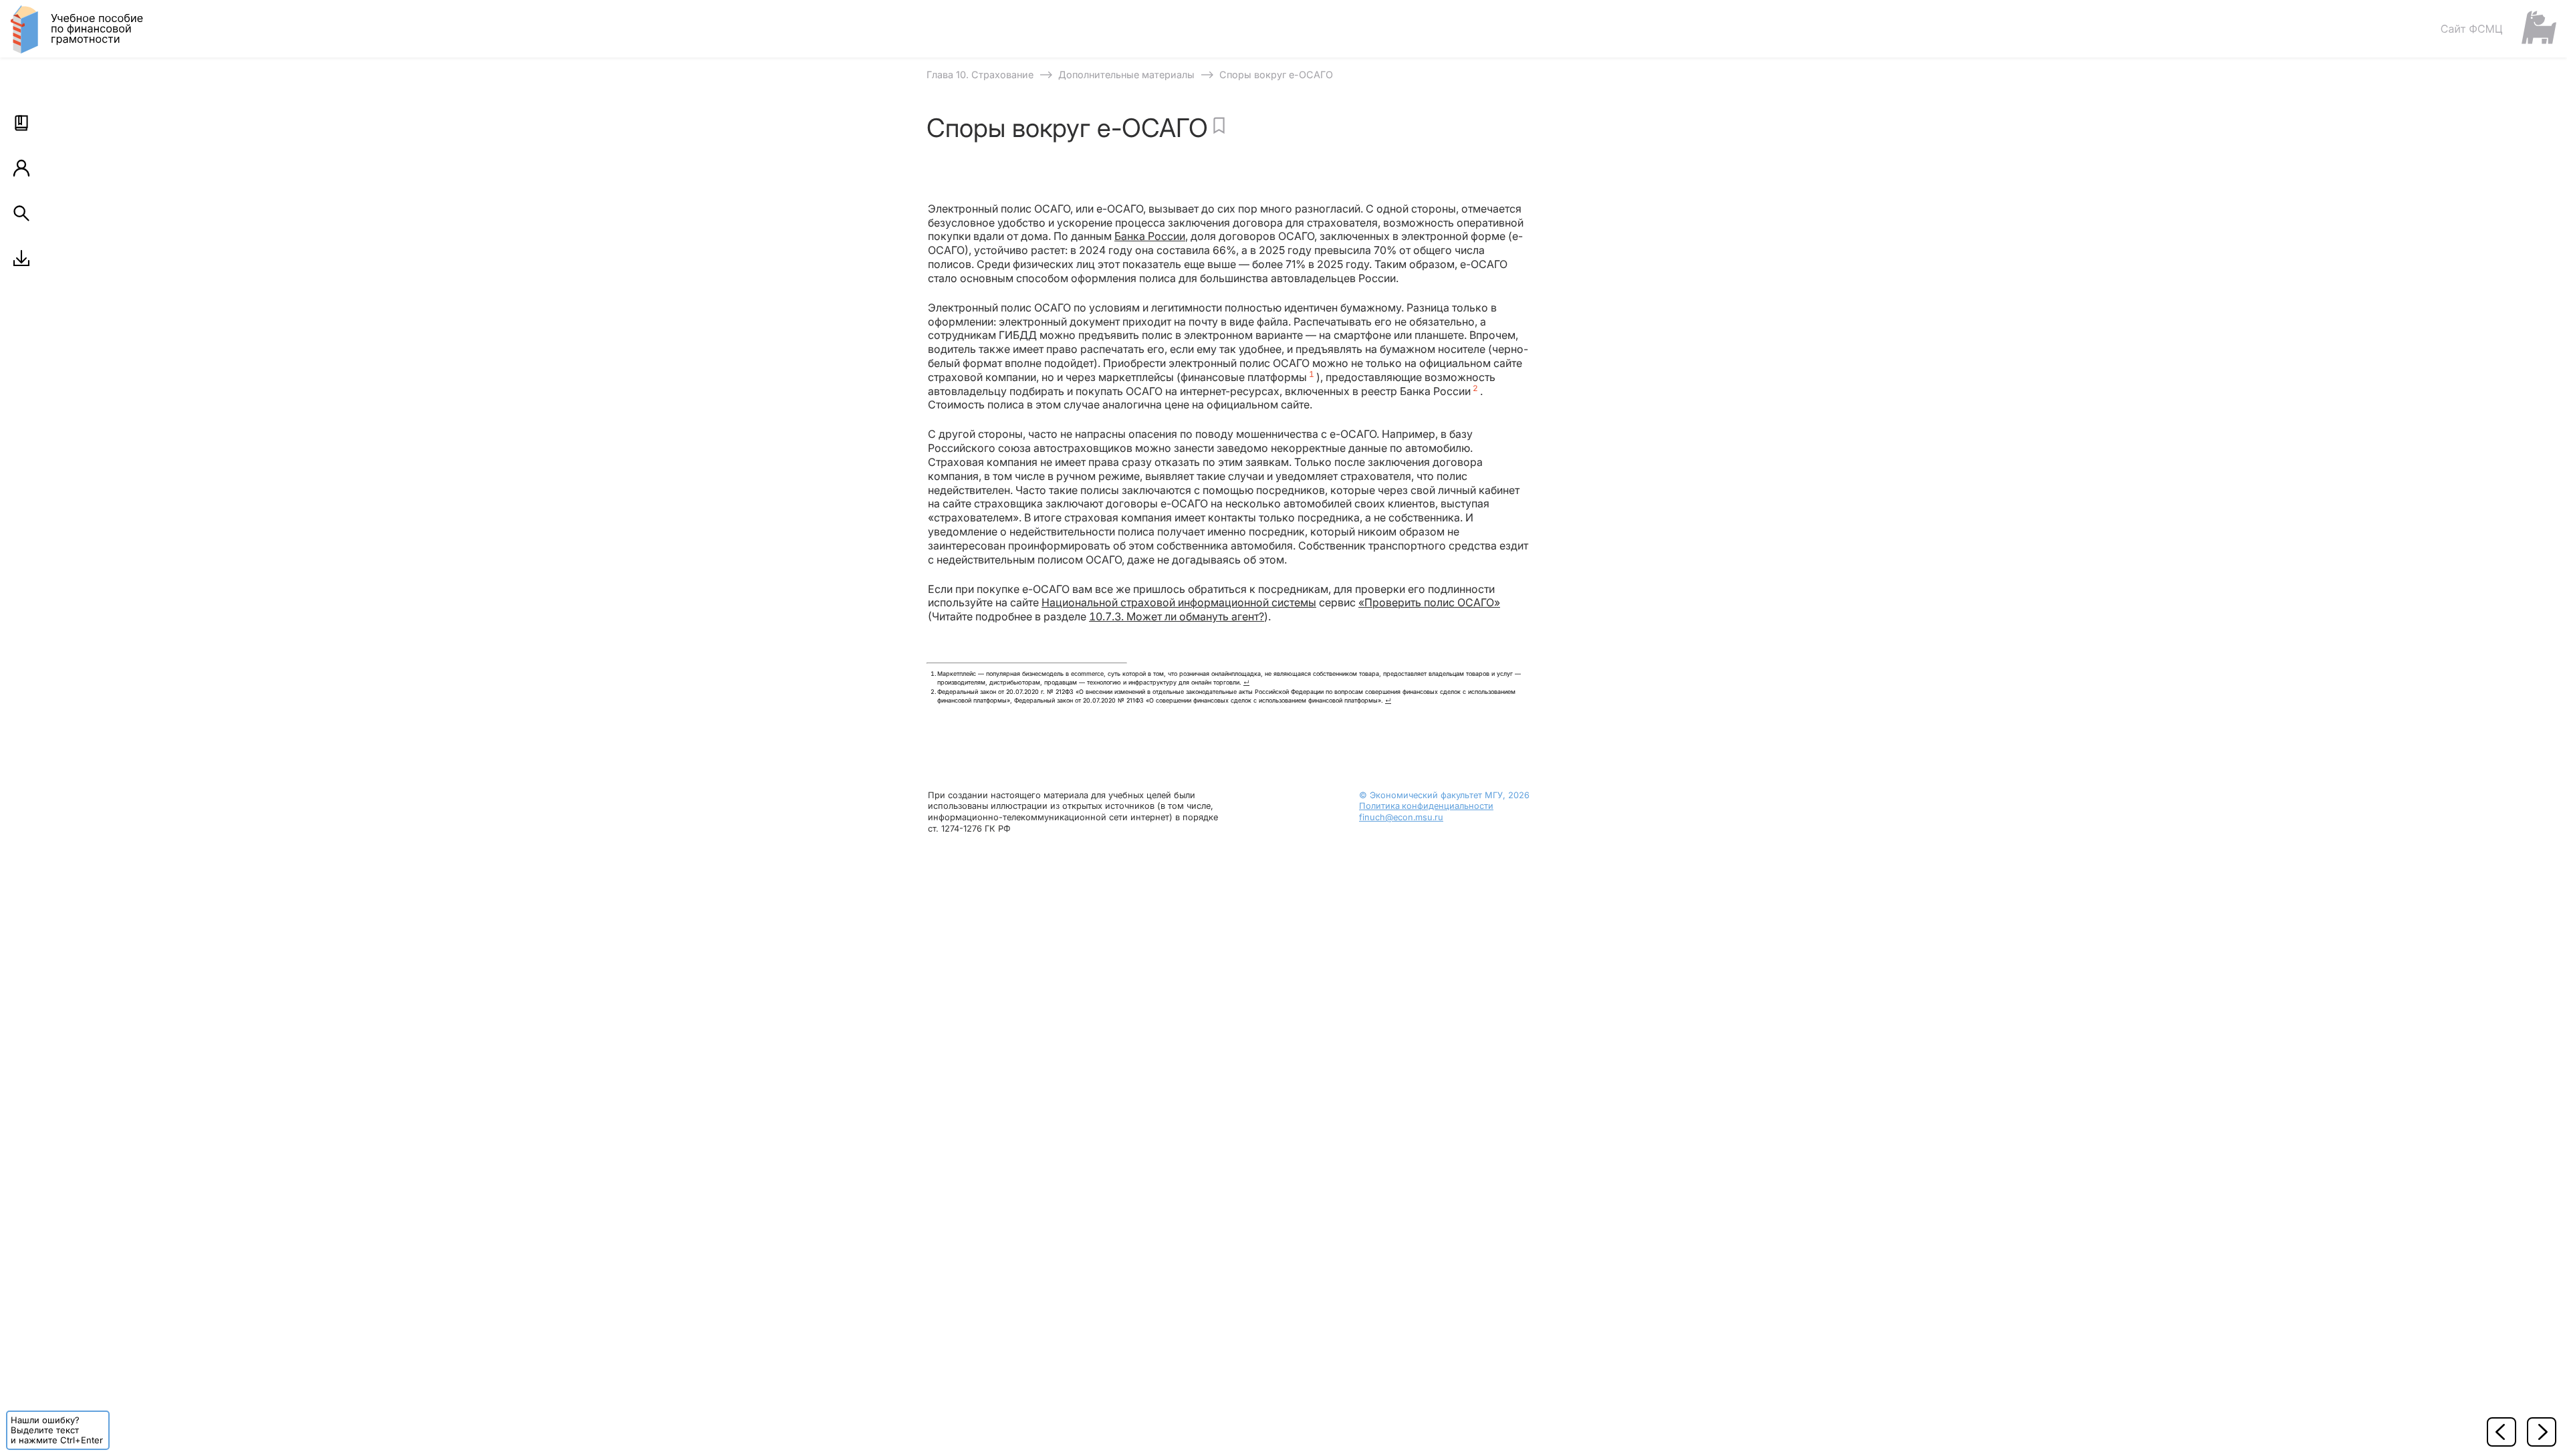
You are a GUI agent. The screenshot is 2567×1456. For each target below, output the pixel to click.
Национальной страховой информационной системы (1179, 602)
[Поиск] (21, 213)
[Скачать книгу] (21, 258)
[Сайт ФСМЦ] (2498, 28)
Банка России (1150, 236)
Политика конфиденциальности (1426, 806)
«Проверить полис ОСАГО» (1429, 602)
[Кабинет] (21, 168)
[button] (21, 123)
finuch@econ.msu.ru (1401, 817)
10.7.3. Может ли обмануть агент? (1177, 616)
